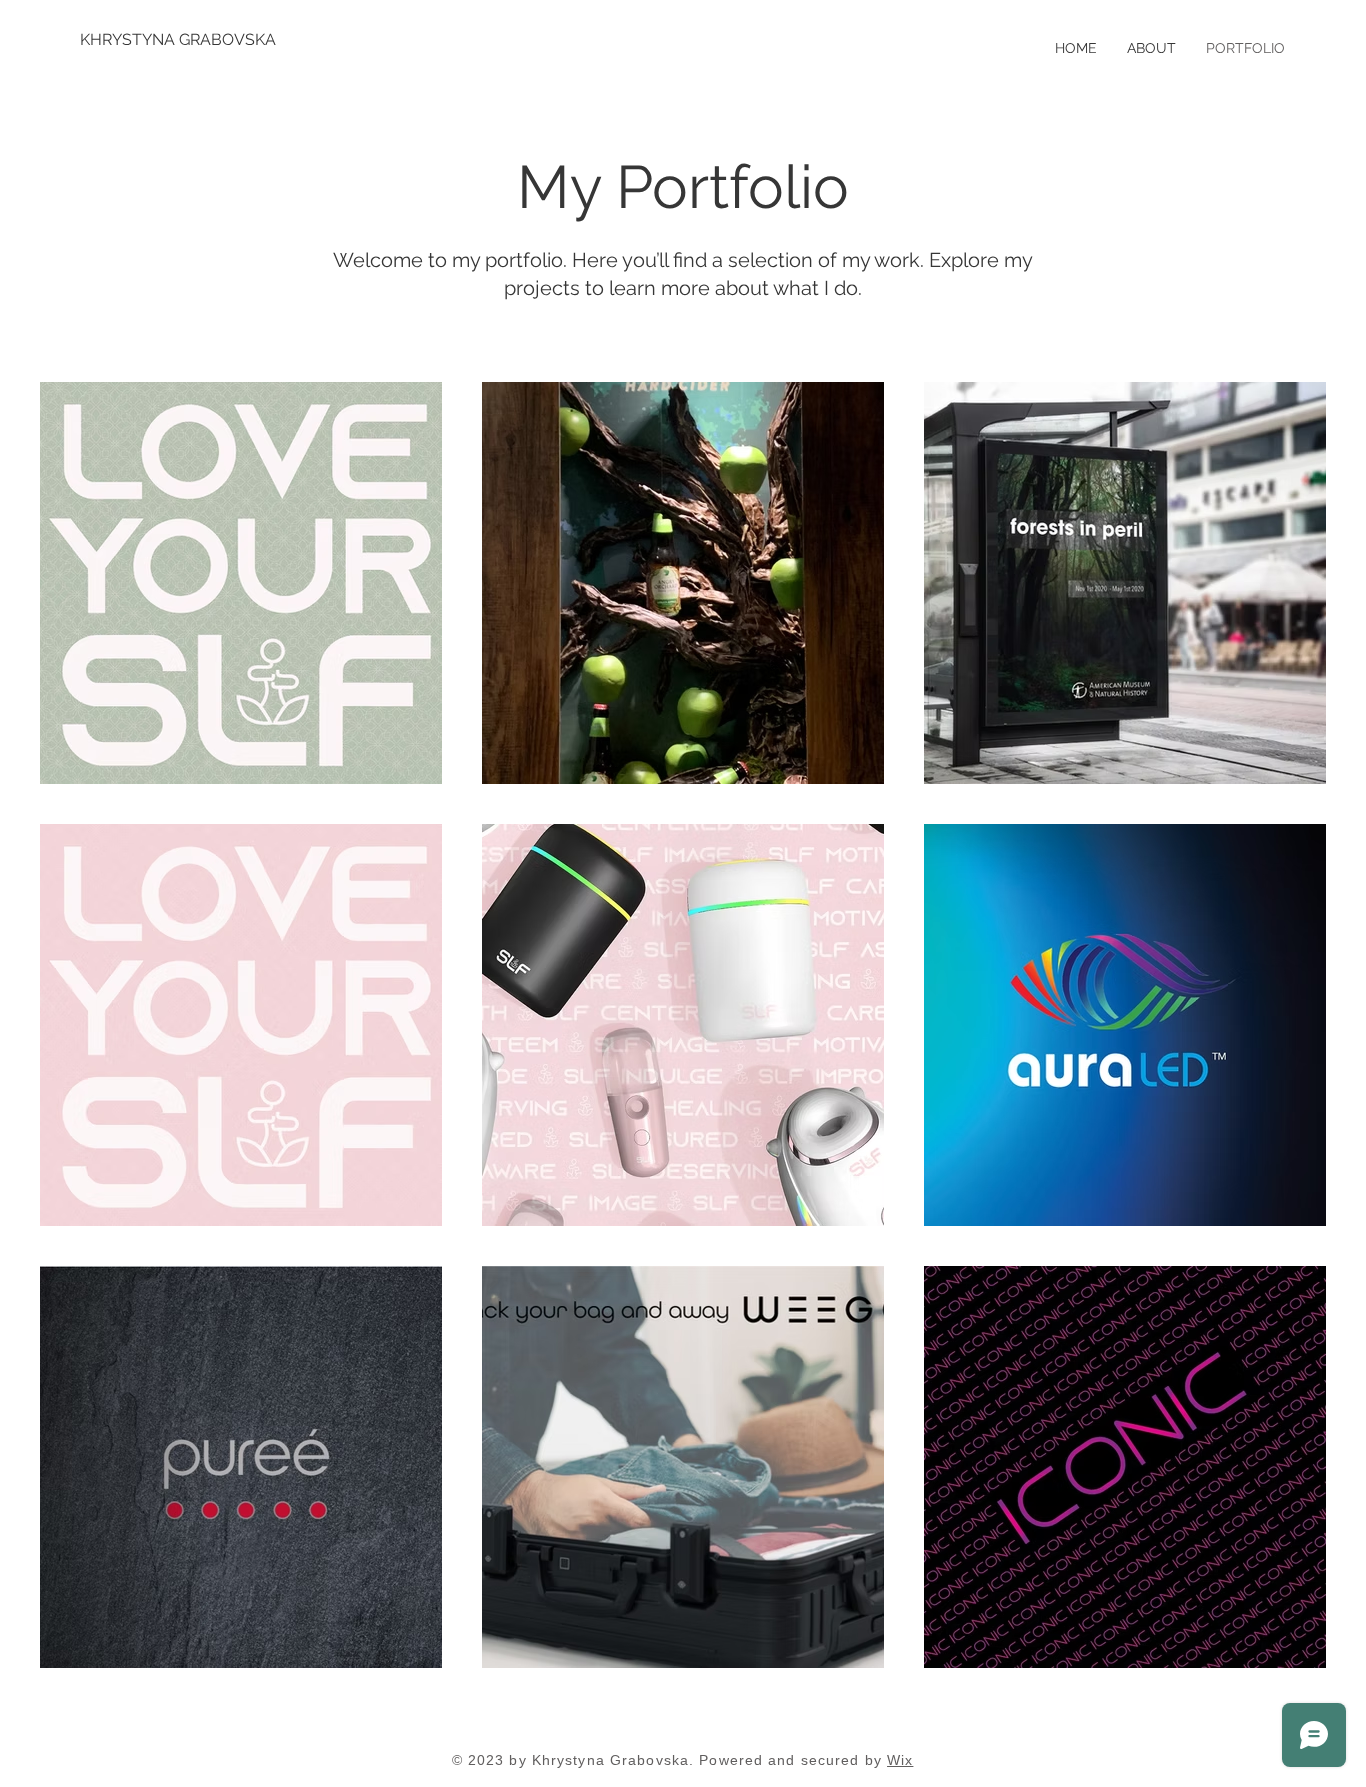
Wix (900, 1760)
